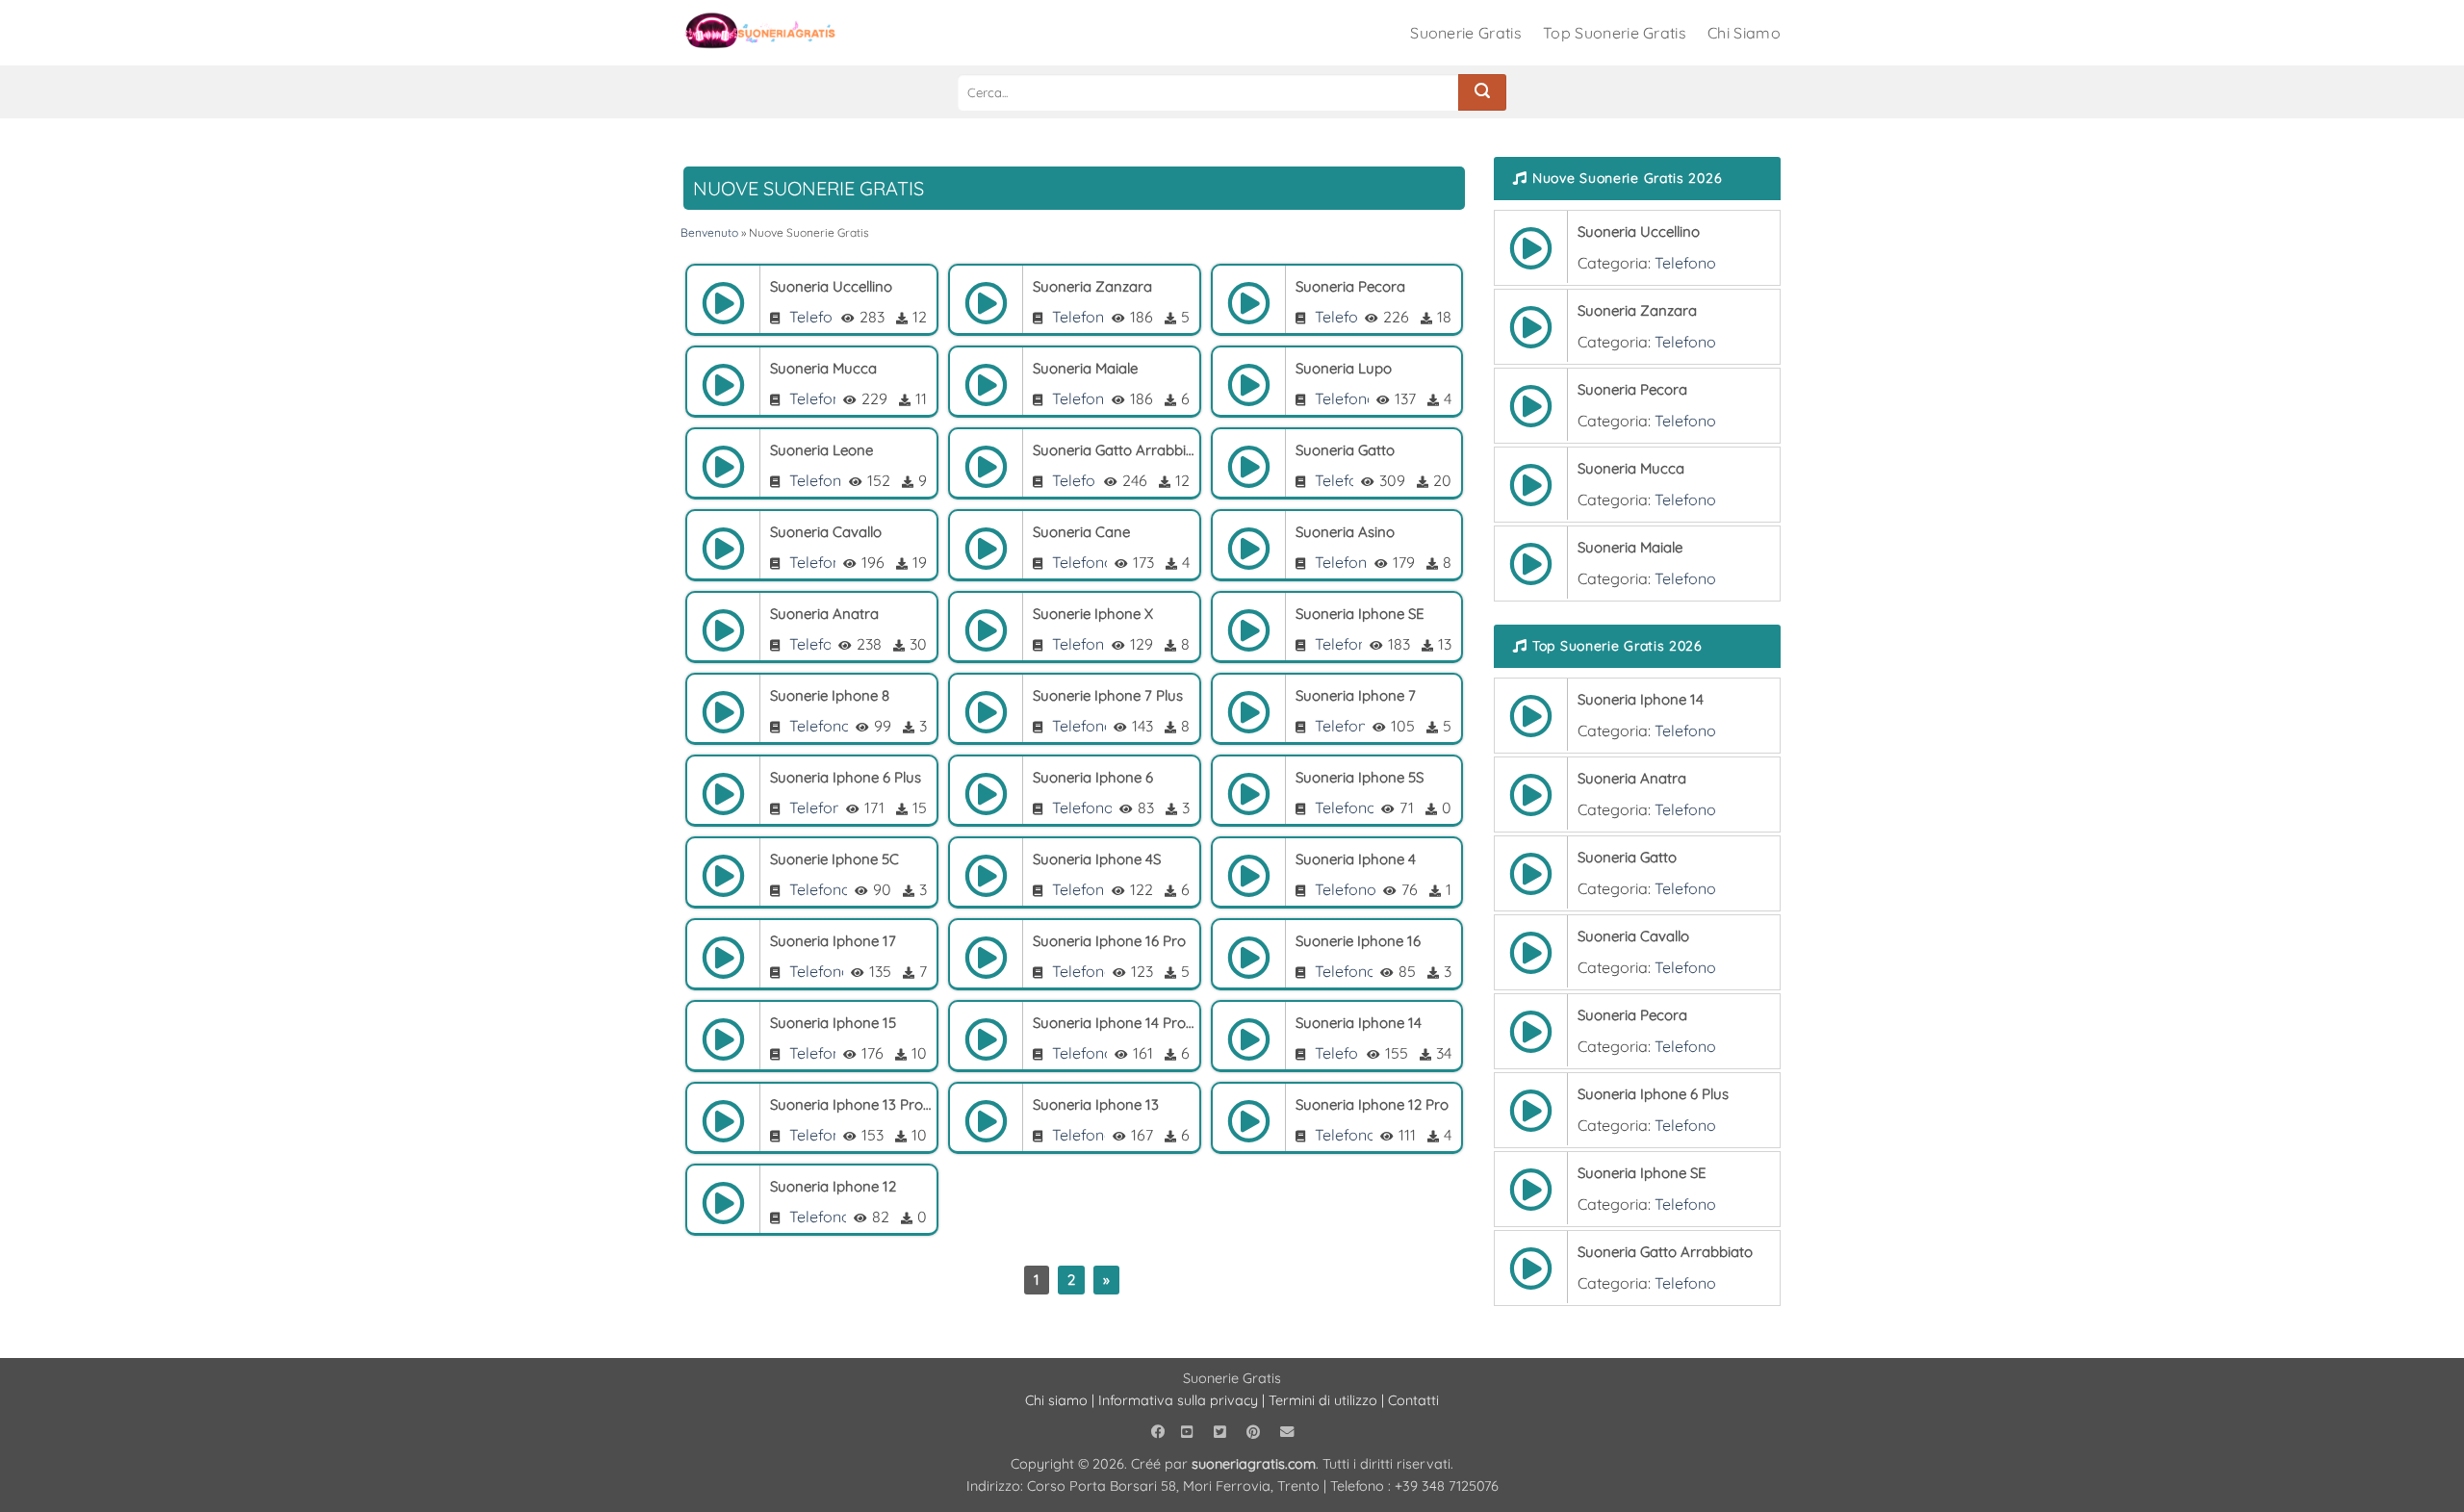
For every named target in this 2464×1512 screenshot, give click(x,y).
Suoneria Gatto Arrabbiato (1114, 450)
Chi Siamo (1744, 33)
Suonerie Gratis (1466, 33)
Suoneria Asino (1345, 532)
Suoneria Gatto (1345, 450)
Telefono (820, 317)
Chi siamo (1056, 1400)
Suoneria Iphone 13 (1096, 1104)
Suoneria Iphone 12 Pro (1372, 1104)
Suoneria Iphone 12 (833, 1186)
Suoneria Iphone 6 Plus (846, 777)
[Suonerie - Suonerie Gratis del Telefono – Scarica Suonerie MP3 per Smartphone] (776, 33)
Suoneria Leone (821, 450)
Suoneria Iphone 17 (833, 941)
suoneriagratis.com (1254, 1464)
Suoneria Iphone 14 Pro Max (1114, 1023)
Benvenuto (709, 232)
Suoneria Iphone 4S (1097, 859)
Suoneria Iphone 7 (1356, 695)
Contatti (1413, 1400)
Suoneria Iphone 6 (1093, 777)
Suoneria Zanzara (1092, 286)
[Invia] (1482, 92)
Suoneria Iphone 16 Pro (1109, 941)
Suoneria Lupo (1344, 368)
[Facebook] (1160, 1432)
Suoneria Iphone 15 (833, 1023)
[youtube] (1190, 1432)
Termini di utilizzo (1325, 1400)
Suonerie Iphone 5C (834, 859)
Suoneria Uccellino (831, 286)
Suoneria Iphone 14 (1359, 1023)
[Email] (1289, 1432)
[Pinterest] (1256, 1432)
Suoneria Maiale (1085, 368)
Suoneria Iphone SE (1360, 614)
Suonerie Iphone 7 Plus (1108, 695)
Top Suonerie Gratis (1615, 33)
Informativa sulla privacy (1178, 1400)
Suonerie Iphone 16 (1358, 941)
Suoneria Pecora (1350, 286)
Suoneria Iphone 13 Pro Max (851, 1104)
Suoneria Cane (1081, 532)
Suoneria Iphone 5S (1360, 777)
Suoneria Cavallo (826, 532)
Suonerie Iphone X (1093, 614)
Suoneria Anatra (824, 614)
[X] (1222, 1432)
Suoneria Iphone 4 (1356, 859)
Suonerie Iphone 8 (830, 695)
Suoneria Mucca (823, 368)
